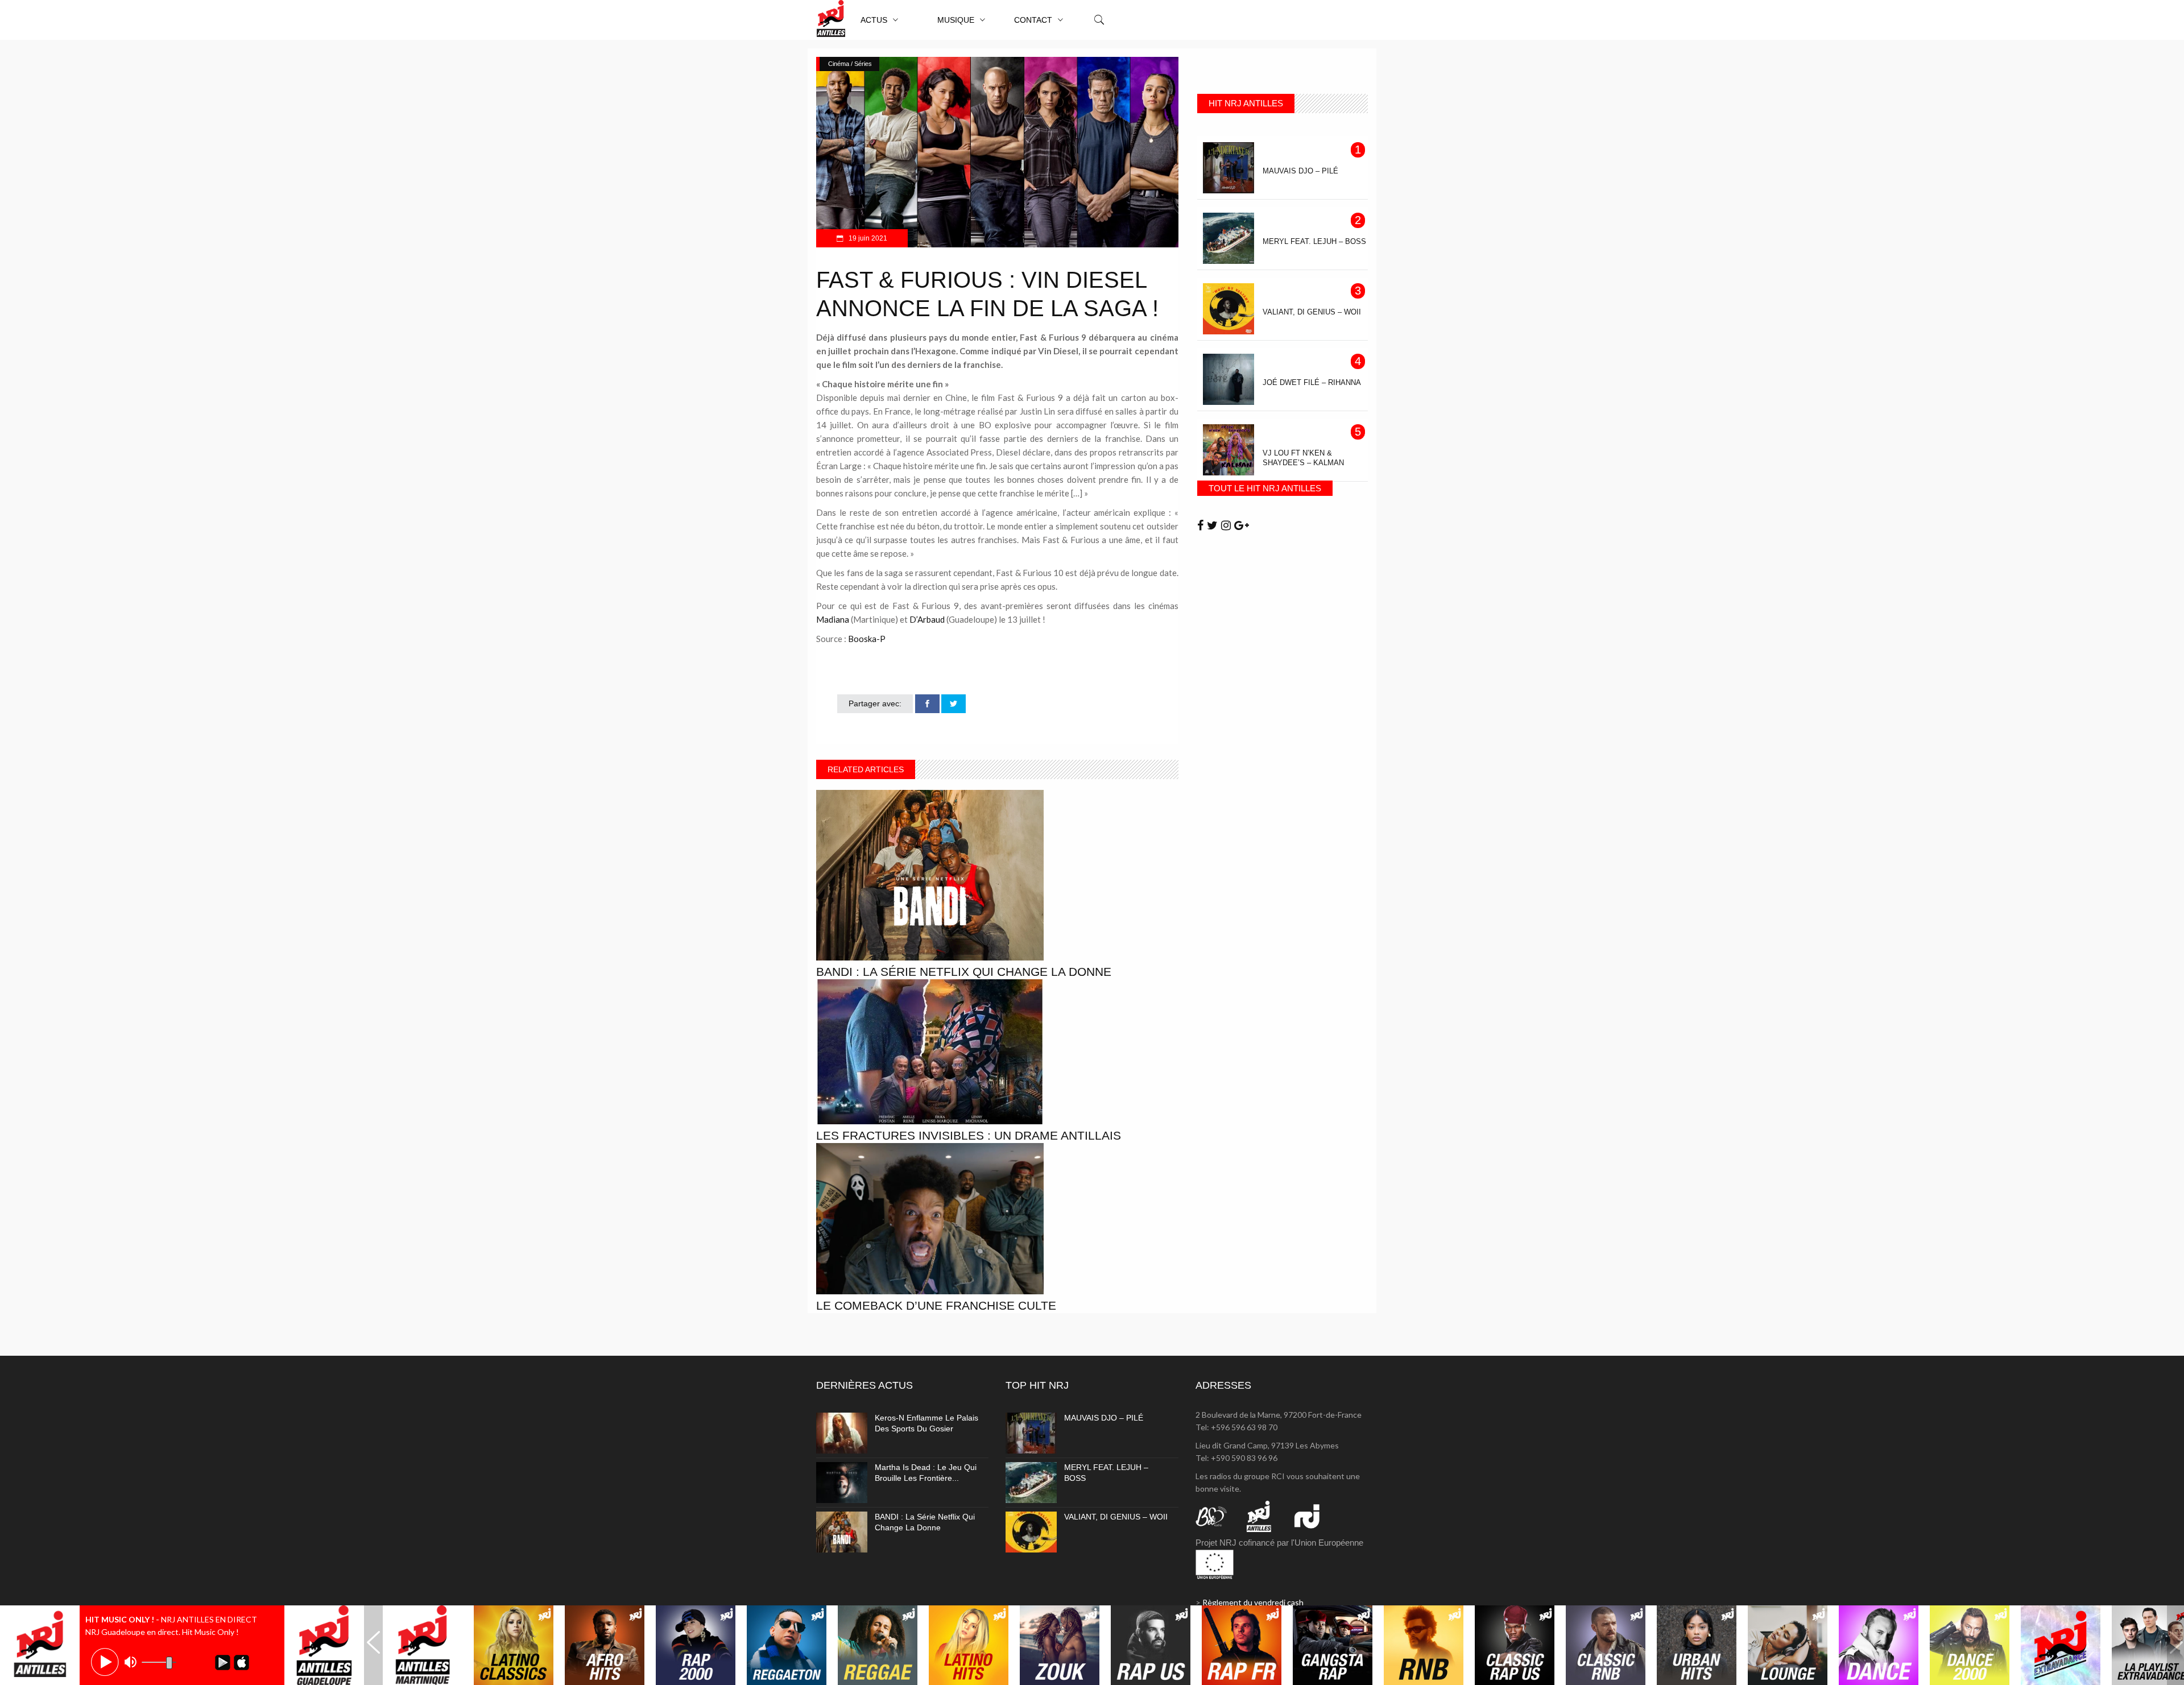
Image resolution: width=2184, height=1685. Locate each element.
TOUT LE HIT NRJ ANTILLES (1265, 488)
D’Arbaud (927, 619)
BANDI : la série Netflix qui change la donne (964, 972)
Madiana (833, 619)
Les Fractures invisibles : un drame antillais (969, 1135)
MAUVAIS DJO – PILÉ (1104, 1418)
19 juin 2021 (867, 238)
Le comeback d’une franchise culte (936, 1305)
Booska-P (867, 639)
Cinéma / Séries (850, 64)
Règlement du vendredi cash (1253, 1602)
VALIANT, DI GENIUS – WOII (1116, 1517)
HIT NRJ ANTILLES (1246, 103)
